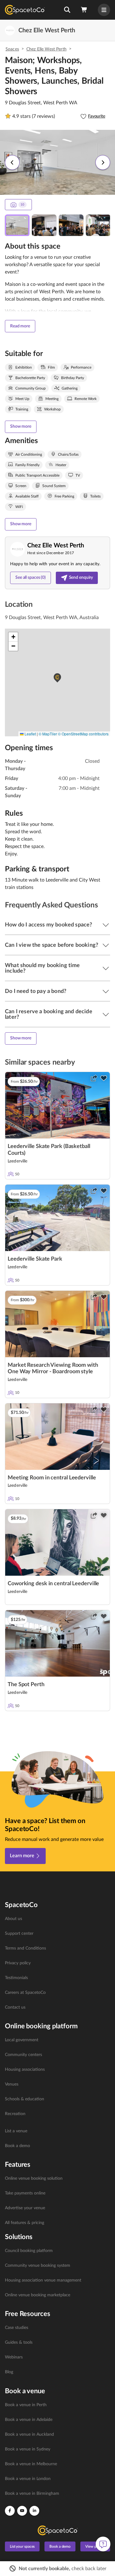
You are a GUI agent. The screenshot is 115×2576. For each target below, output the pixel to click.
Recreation (15, 2114)
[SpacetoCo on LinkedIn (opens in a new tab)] (34, 2511)
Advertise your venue (25, 2208)
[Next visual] (103, 162)
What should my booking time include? (42, 968)
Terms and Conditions (25, 1948)
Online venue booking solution (34, 2178)
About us (13, 1919)
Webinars (14, 2357)
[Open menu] (104, 10)
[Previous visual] (12, 162)
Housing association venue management (43, 2280)
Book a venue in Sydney (28, 2449)
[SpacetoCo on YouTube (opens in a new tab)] (22, 2511)
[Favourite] (104, 1078)
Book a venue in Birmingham (32, 2494)
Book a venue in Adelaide (29, 2420)
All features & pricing (25, 2223)
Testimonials (16, 1978)
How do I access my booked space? (48, 925)
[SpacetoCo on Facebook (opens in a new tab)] (10, 2511)
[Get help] (103, 2544)
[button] (67, 10)
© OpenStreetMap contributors (83, 734)
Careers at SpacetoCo (25, 1993)
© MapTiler (48, 734)
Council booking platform (29, 2251)
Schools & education (25, 2099)
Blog (9, 2372)
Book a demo (17, 2146)
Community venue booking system (38, 2266)
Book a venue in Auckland (29, 2434)
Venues (12, 2084)
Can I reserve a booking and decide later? (49, 1014)
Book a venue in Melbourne (31, 2464)
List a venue (16, 2131)
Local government (22, 2040)
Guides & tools (19, 2342)
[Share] (94, 1078)
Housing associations (25, 2070)
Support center (19, 1934)
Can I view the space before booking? (52, 945)
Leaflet (30, 734)
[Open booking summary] (84, 10)
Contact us (15, 2007)
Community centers (23, 2055)
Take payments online (25, 2193)
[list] (57, 1963)
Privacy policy (18, 1963)
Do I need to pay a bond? (36, 991)
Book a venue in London (28, 2479)
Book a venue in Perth (26, 2405)
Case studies (17, 2328)
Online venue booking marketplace (38, 2295)
